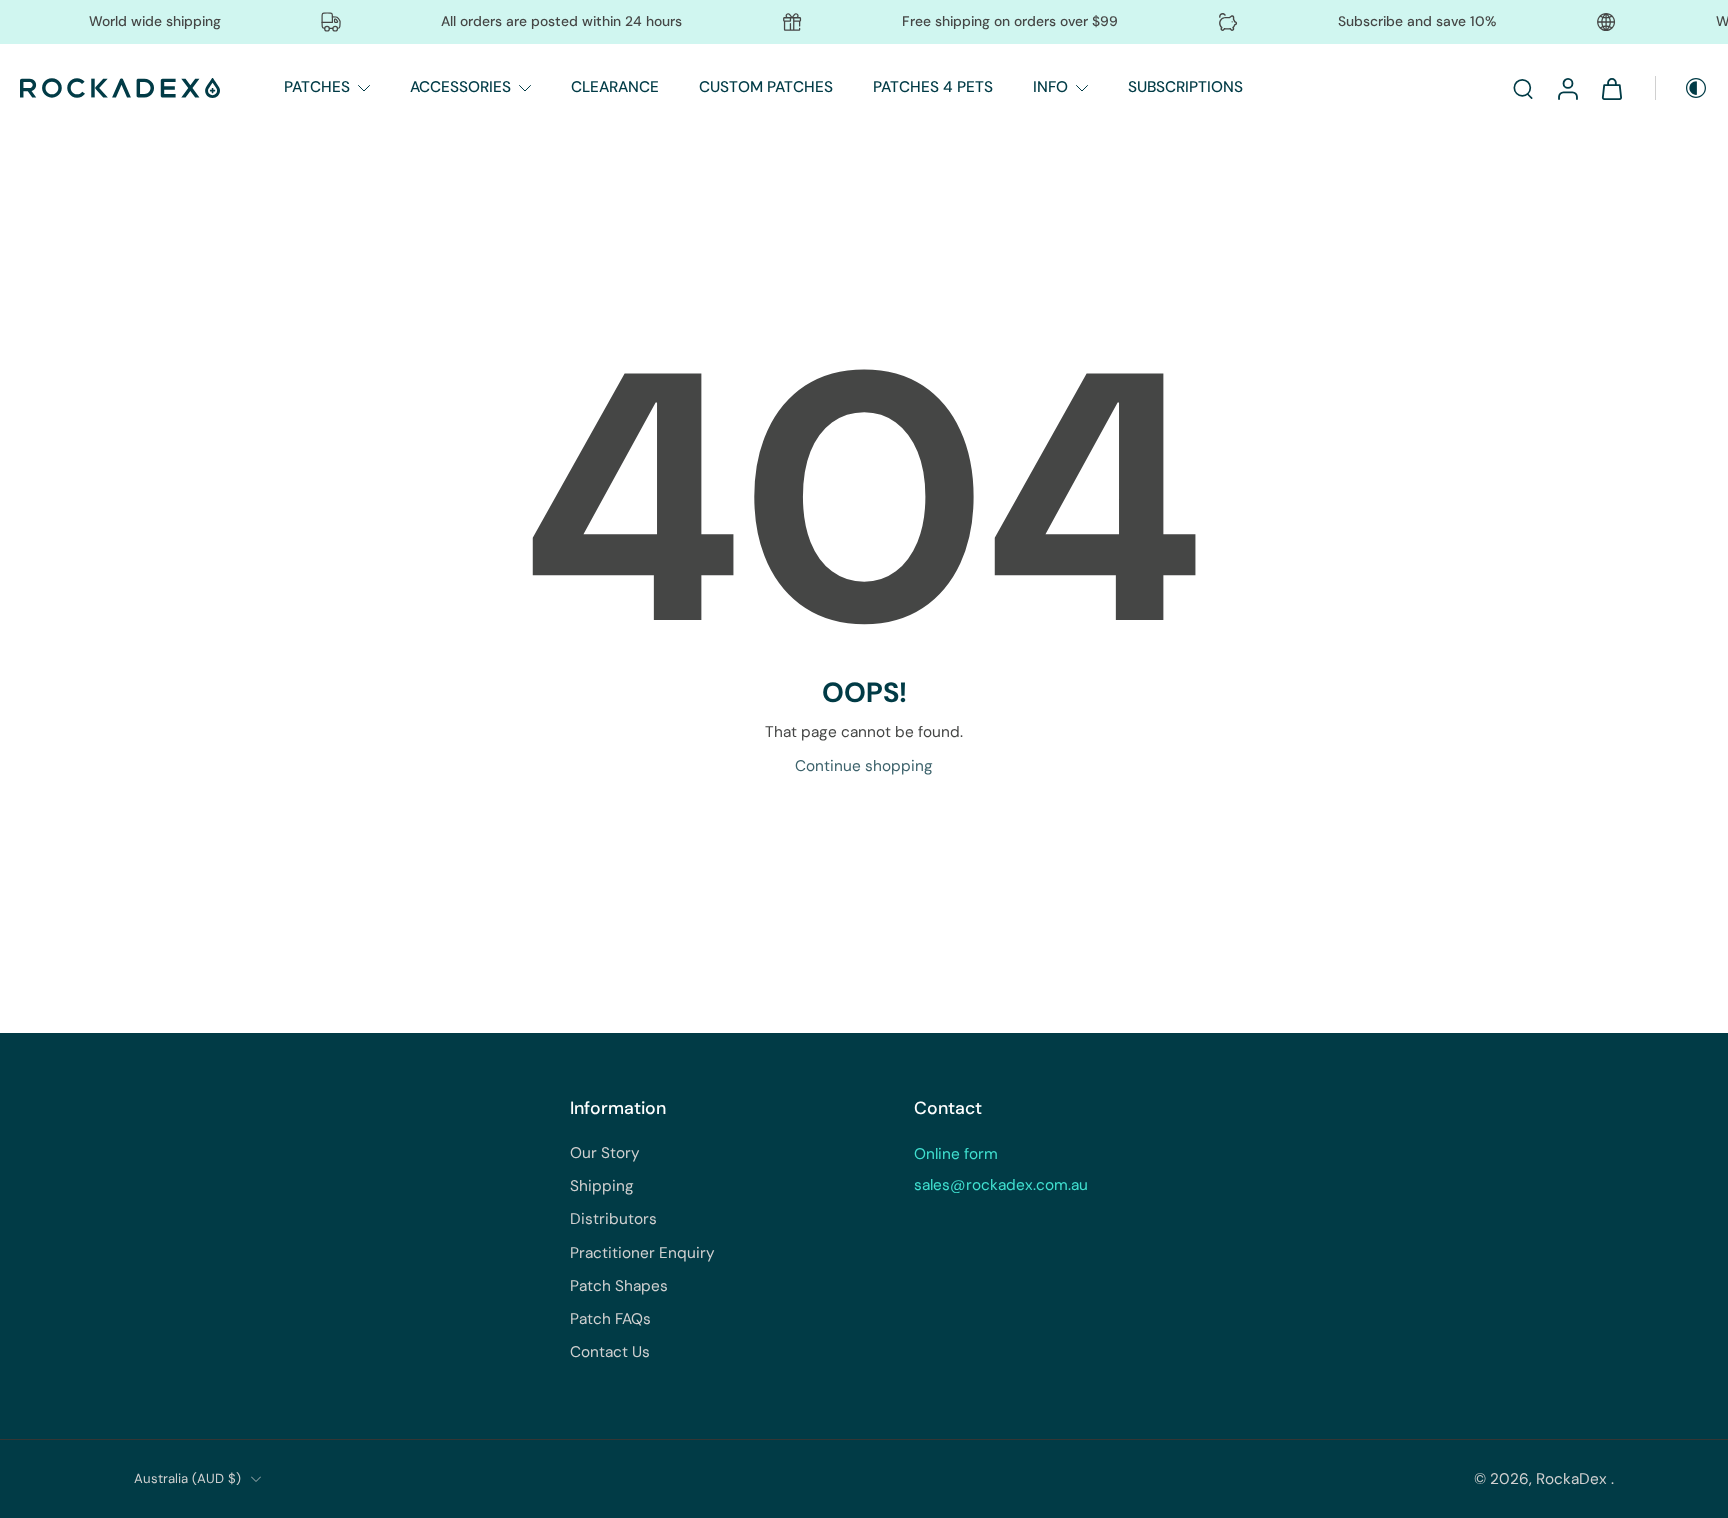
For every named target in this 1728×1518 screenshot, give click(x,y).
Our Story (605, 1153)
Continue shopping (864, 766)
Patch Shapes (619, 1286)
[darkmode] (1682, 88)
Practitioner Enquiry (642, 1253)
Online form (956, 1154)
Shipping (602, 1186)
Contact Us (610, 1352)
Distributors (613, 1219)
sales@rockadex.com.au (1001, 1185)
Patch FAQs (610, 1319)
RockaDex (1573, 1479)
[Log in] (1567, 88)
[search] (1523, 88)
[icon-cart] (1611, 88)
